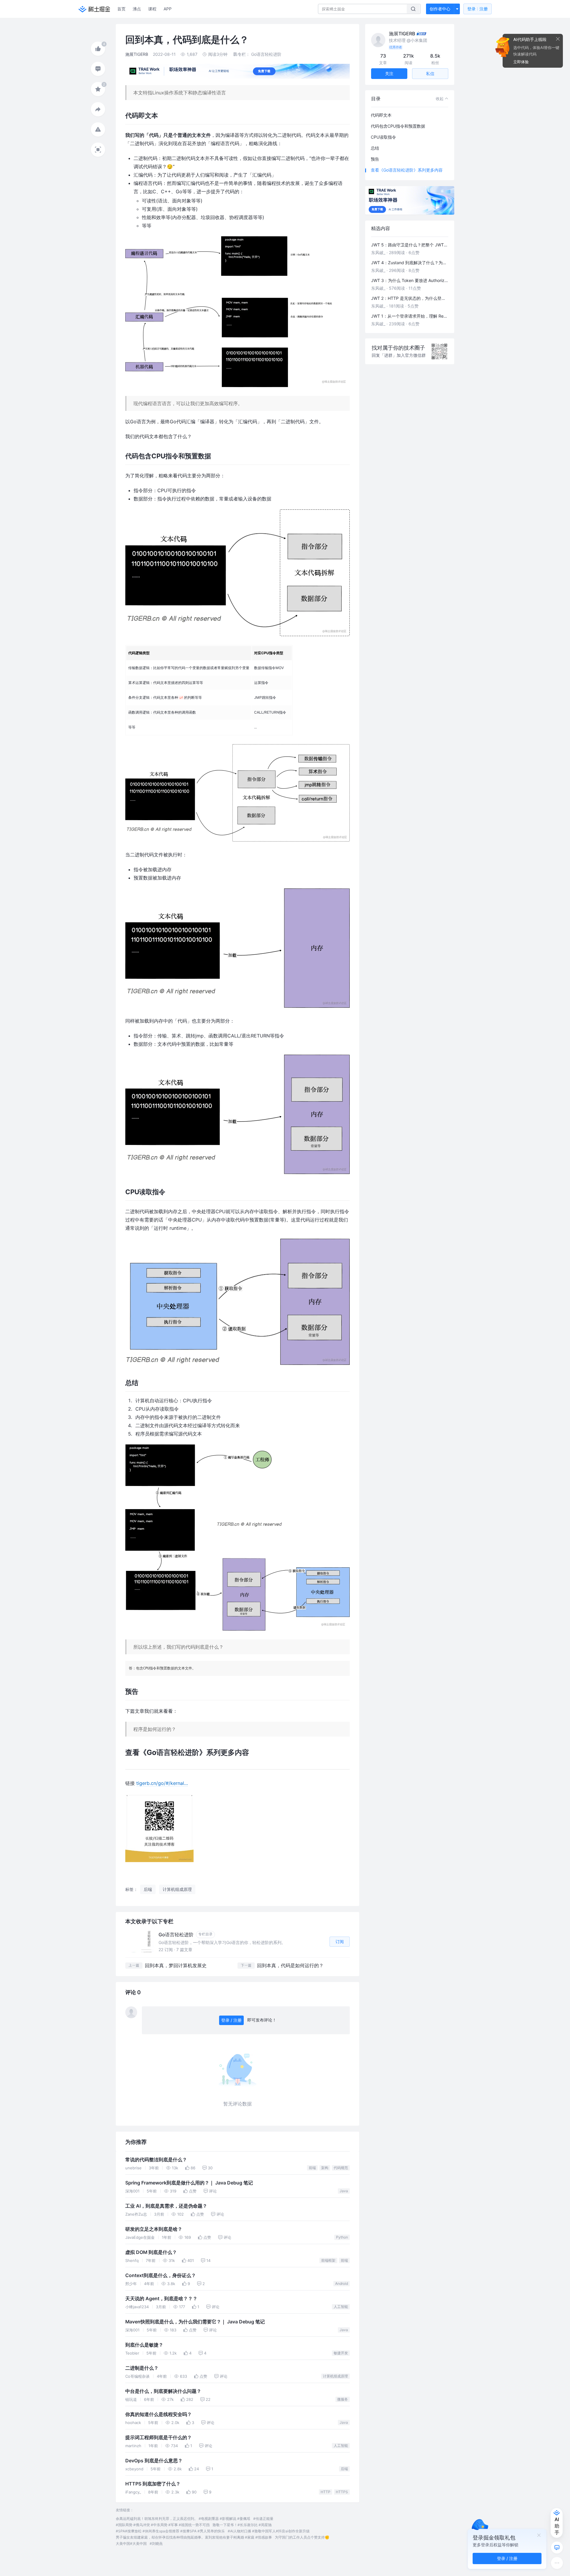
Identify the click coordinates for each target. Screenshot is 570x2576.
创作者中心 (440, 9)
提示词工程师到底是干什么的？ (159, 2438)
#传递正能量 (263, 2519)
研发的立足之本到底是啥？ (154, 2229)
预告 (375, 159)
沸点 (137, 9)
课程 (152, 9)
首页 (121, 9)
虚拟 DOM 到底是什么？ (151, 2252)
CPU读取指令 (383, 137)
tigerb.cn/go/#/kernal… (162, 1783)
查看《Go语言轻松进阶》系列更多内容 (407, 170)
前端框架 (328, 2260)
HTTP (326, 2492)
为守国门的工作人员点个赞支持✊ (302, 2537)
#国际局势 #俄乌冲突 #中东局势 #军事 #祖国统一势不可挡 (163, 2525)
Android (342, 2283)
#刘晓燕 (156, 2543)
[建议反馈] (557, 2548)
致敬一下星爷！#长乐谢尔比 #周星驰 (242, 2525)
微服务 (343, 2399)
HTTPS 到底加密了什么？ (153, 2484)
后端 (344, 2469)
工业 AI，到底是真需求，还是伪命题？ (166, 2206)
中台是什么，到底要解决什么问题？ (163, 2391)
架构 (325, 2168)
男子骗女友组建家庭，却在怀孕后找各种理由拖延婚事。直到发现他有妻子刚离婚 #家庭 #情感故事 (194, 2537)
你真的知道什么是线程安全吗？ (159, 2414)
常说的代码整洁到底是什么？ (156, 2160)
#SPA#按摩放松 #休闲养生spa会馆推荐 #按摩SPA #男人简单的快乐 (170, 2531)
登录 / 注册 (231, 2020)
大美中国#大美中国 (131, 2543)
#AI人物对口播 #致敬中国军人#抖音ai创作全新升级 (269, 2531)
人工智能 (341, 2307)
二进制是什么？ (142, 2368)
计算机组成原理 (335, 2376)
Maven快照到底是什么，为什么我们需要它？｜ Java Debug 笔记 (195, 2322)
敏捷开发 (341, 2353)
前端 (312, 2168)
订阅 (340, 1941)
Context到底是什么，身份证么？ (161, 2275)
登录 (478, 9)
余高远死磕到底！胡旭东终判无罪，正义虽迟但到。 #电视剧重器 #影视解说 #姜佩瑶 (183, 2519)
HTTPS (342, 2492)
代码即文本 (381, 115)
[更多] (557, 2563)
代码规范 (341, 2168)
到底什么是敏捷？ (144, 2345)
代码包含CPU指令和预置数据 (398, 126)
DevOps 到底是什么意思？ (154, 2461)
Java (344, 2191)
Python (342, 2237)
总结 (375, 148)
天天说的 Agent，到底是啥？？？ (161, 2299)
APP (168, 9)
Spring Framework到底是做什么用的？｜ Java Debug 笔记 (189, 2183)
